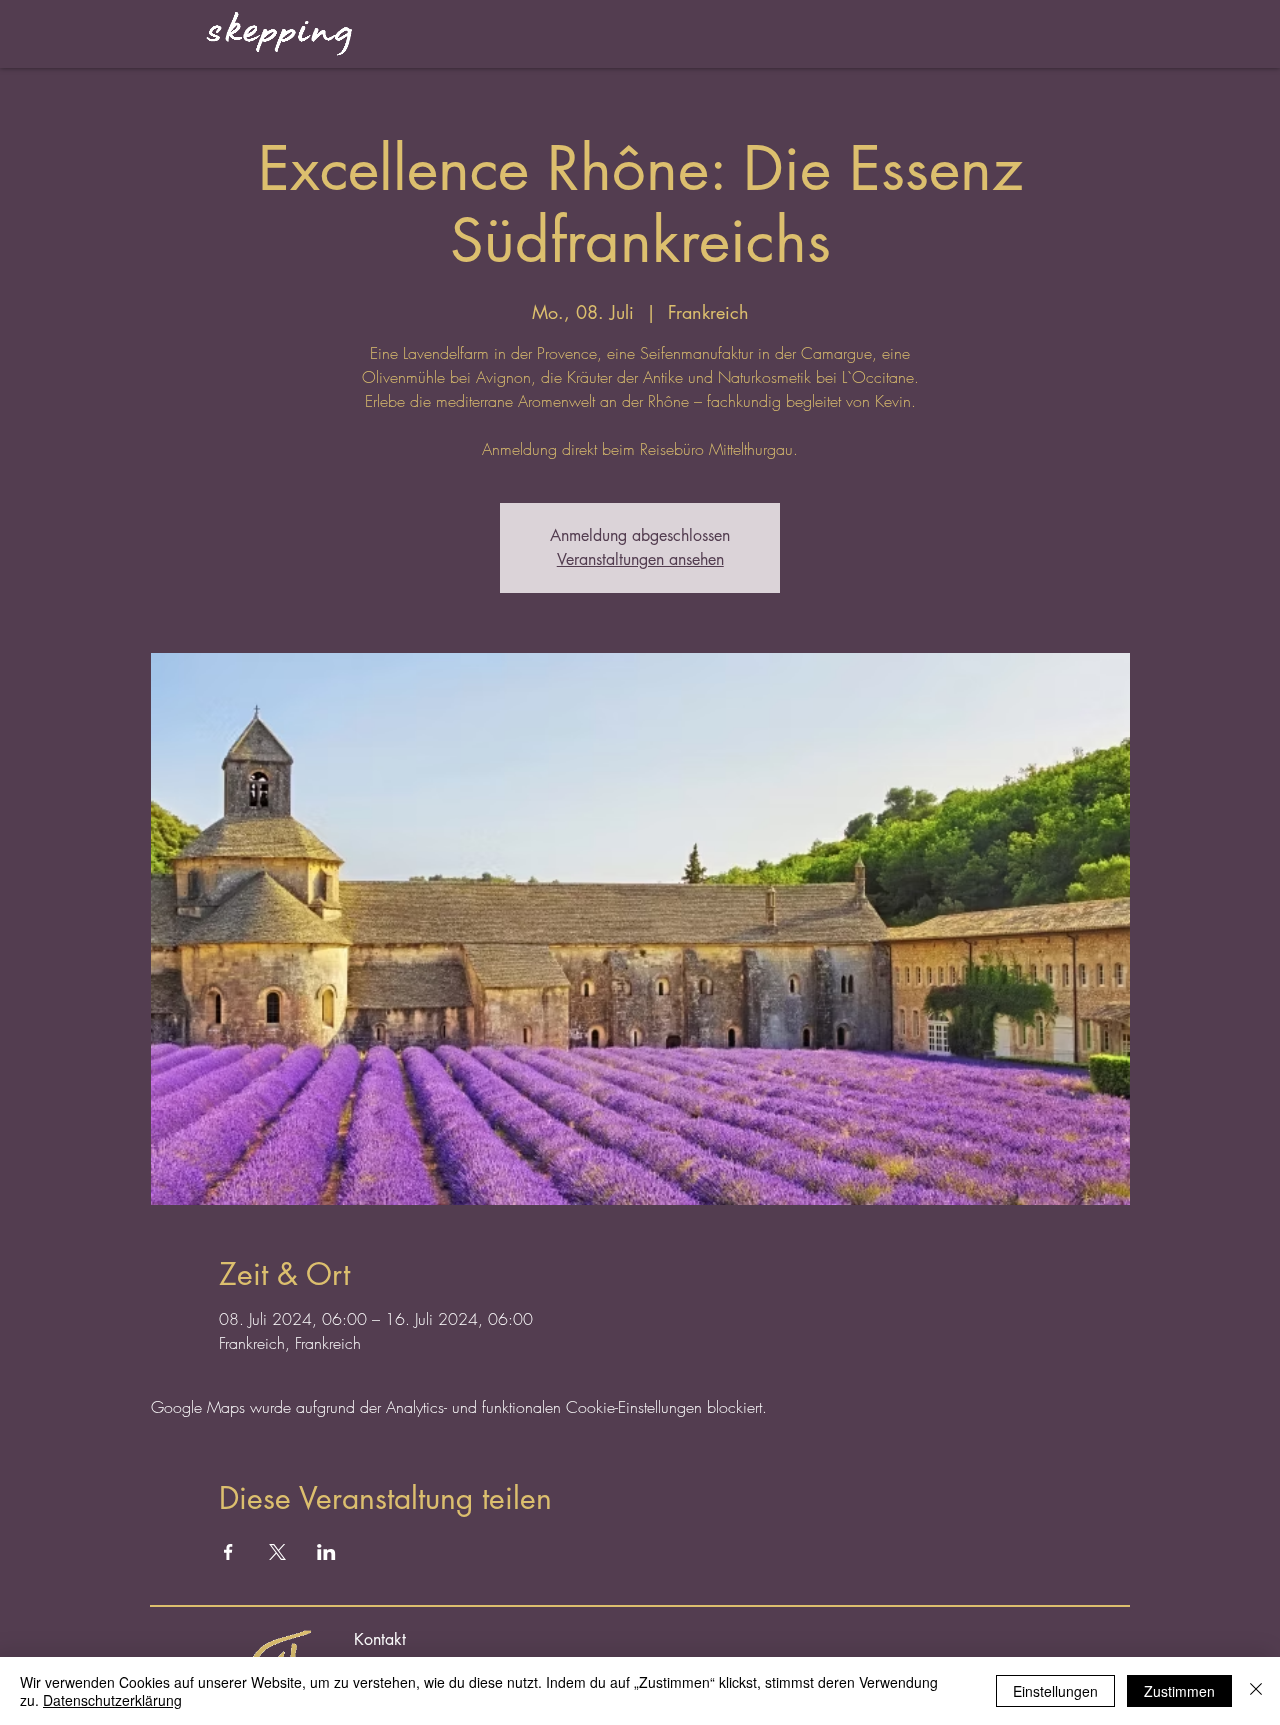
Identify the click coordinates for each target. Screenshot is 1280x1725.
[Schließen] (1256, 1691)
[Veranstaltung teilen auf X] (277, 1552)
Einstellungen (1055, 1691)
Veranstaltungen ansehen (640, 559)
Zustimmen (1179, 1691)
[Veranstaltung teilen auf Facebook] (228, 1552)
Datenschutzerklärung (112, 1700)
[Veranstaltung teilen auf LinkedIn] (326, 1552)
